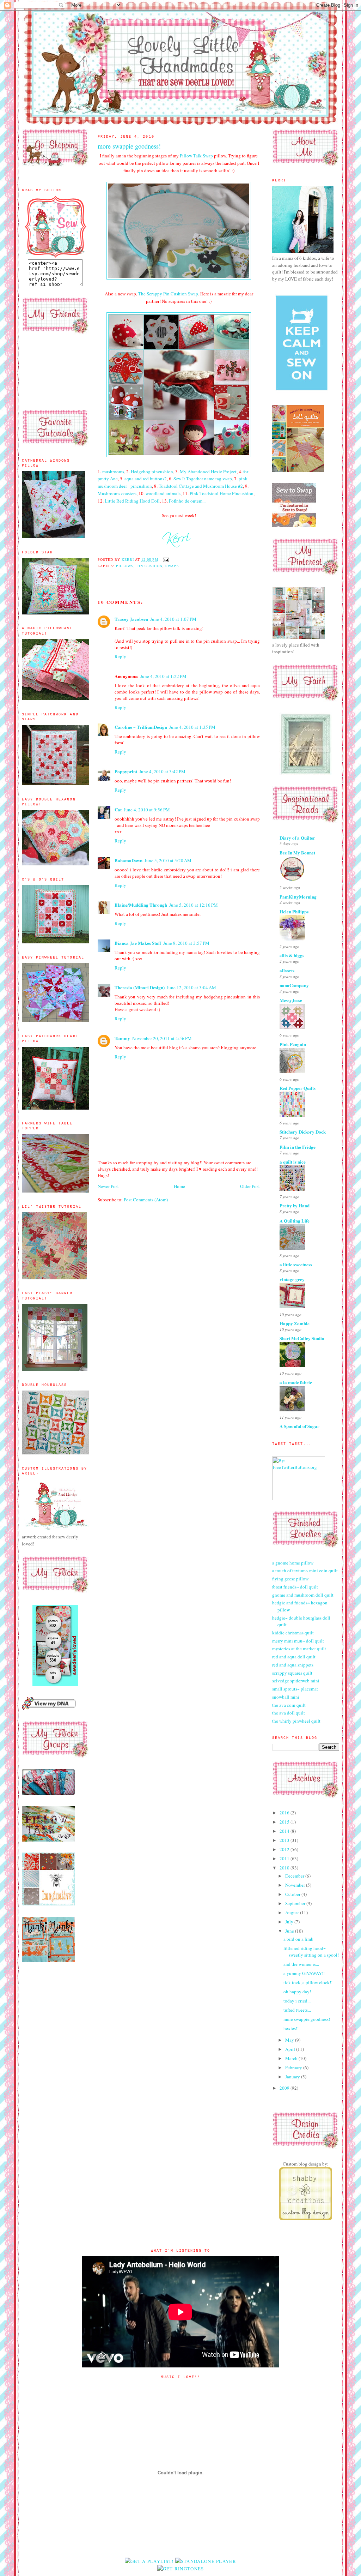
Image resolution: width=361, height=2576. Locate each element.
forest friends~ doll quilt (295, 1587)
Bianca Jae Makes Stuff (138, 943)
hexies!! (291, 2028)
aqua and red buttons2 (146, 479)
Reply (120, 656)
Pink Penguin (293, 1044)
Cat (118, 809)
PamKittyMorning (298, 897)
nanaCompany (294, 985)
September (296, 1903)
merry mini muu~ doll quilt (298, 1641)
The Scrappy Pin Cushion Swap (168, 294)
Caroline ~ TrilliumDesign (141, 727)
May (290, 2040)
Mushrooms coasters (117, 493)
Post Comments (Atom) (146, 1200)
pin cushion (149, 566)
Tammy (122, 1038)
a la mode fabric (296, 1382)
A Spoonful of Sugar (299, 1426)
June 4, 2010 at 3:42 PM (162, 771)
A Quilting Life (295, 1221)
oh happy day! (297, 1992)
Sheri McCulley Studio (302, 1338)
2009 (285, 2088)
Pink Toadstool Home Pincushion (222, 493)
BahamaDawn (129, 860)
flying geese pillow (290, 1579)
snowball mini (286, 1697)
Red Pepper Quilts (298, 1088)
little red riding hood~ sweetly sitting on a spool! (311, 1952)
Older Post (250, 1186)
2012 (285, 1849)
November (296, 1885)
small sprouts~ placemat (295, 1689)
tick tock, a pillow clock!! (308, 1982)
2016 (285, 1813)
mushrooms (113, 472)
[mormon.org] (306, 773)
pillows (125, 566)
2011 (285, 1859)
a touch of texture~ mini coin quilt (305, 1571)
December (295, 1876)
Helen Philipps (294, 911)
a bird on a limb (298, 1939)
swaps (172, 566)
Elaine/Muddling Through (141, 905)
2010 (285, 1868)
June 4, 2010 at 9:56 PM (147, 810)
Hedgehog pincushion (152, 472)
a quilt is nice (293, 1162)
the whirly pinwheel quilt (296, 1721)
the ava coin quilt (289, 1705)
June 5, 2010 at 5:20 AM (168, 860)
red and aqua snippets (293, 1665)
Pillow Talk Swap (196, 156)
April (291, 2049)
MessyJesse (291, 1000)
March (292, 2058)
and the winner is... (301, 1964)
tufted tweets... (297, 2010)
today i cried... (297, 2001)
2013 (285, 1840)
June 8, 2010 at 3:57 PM (186, 943)
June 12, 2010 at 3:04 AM (191, 987)
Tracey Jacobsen (131, 619)
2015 (285, 1822)
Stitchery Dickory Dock (303, 1132)
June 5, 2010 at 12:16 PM (194, 905)
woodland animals (163, 493)
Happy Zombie (295, 1323)
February (294, 2067)
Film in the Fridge (298, 1147)
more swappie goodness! (307, 2019)
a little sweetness (296, 1264)
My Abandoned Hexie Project (208, 472)
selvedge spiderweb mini (296, 1681)
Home (179, 1186)
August (293, 1913)
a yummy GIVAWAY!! (304, 1973)
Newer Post (108, 1186)
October (293, 1894)
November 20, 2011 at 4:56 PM (162, 1038)
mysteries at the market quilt (299, 1649)
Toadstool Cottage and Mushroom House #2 (201, 486)
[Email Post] (166, 560)
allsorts (287, 970)
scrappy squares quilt (292, 1673)
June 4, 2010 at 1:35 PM (192, 727)
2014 (285, 1831)
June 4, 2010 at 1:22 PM (163, 676)
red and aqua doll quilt (294, 1657)
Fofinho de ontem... (187, 501)
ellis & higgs (292, 955)
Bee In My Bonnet (297, 852)
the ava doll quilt (289, 1713)
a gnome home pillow (293, 1563)
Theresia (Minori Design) (140, 987)
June (290, 1931)
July (290, 1922)
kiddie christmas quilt (293, 1633)
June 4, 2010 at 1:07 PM (173, 619)
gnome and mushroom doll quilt (303, 1595)
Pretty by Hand (295, 1205)
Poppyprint (126, 771)
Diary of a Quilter (297, 838)
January (293, 2077)
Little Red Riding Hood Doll (132, 501)
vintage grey (292, 1279)
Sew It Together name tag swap (203, 479)
